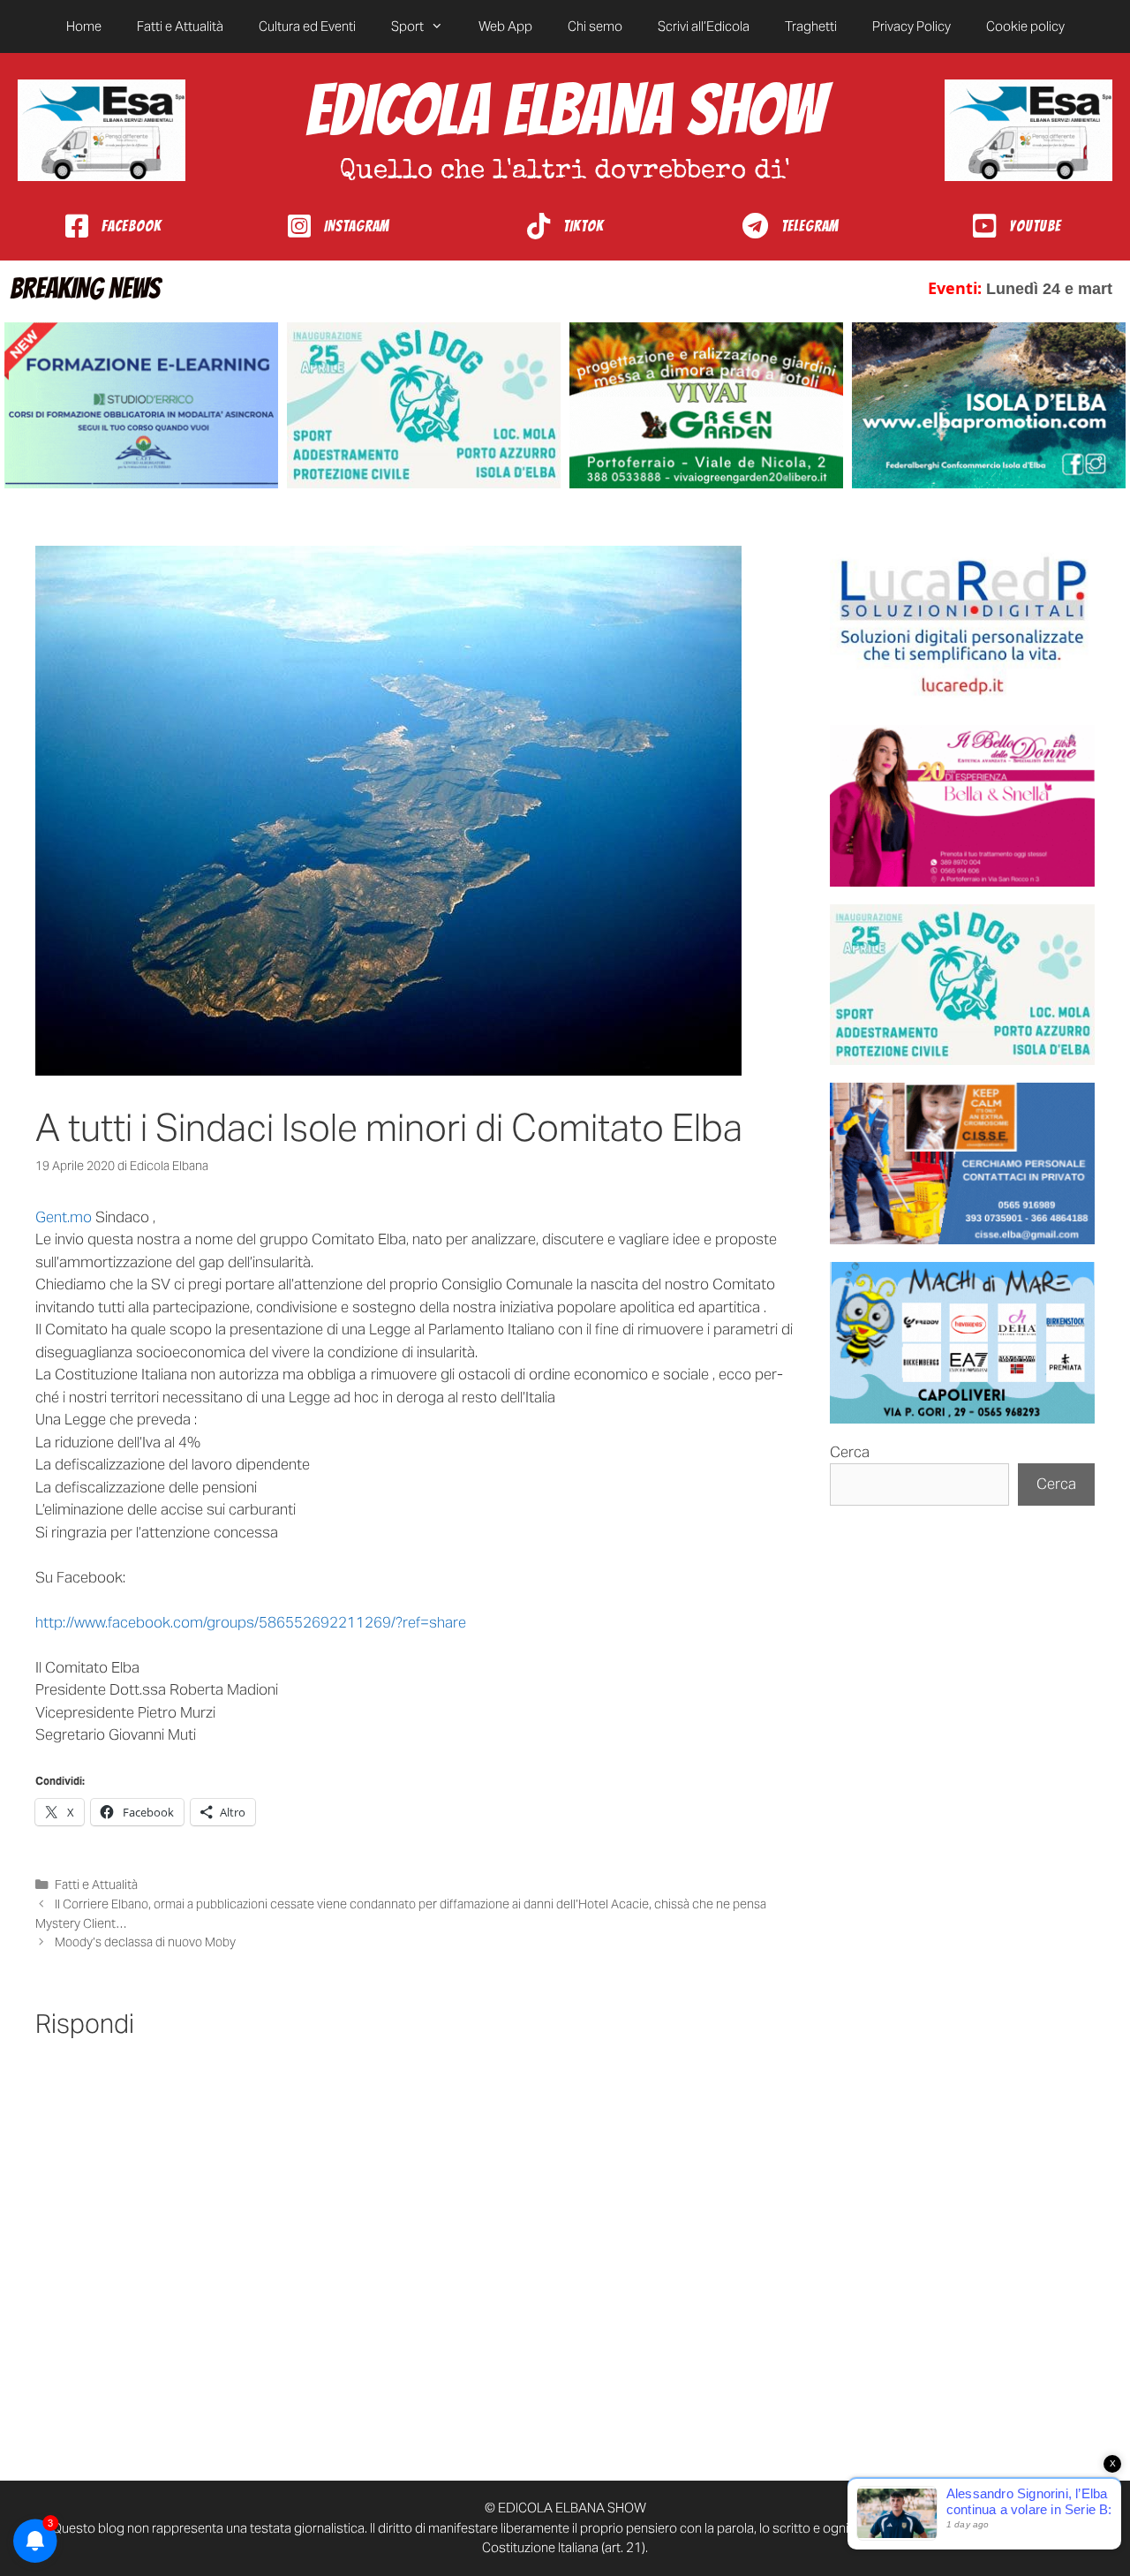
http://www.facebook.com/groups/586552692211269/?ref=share (251, 1622)
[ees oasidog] (962, 985)
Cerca (850, 1452)
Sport (407, 26)
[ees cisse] (962, 1163)
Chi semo (595, 26)
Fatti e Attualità (180, 26)
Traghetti (811, 26)
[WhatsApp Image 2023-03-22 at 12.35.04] (962, 627)
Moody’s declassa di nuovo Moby (145, 1942)
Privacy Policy (912, 26)
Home (84, 26)
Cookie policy (1025, 26)
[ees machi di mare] (962, 1343)
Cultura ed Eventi (307, 26)
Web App (505, 26)
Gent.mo (64, 1217)
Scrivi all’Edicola (704, 26)
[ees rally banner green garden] (706, 406)
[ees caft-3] (141, 406)
